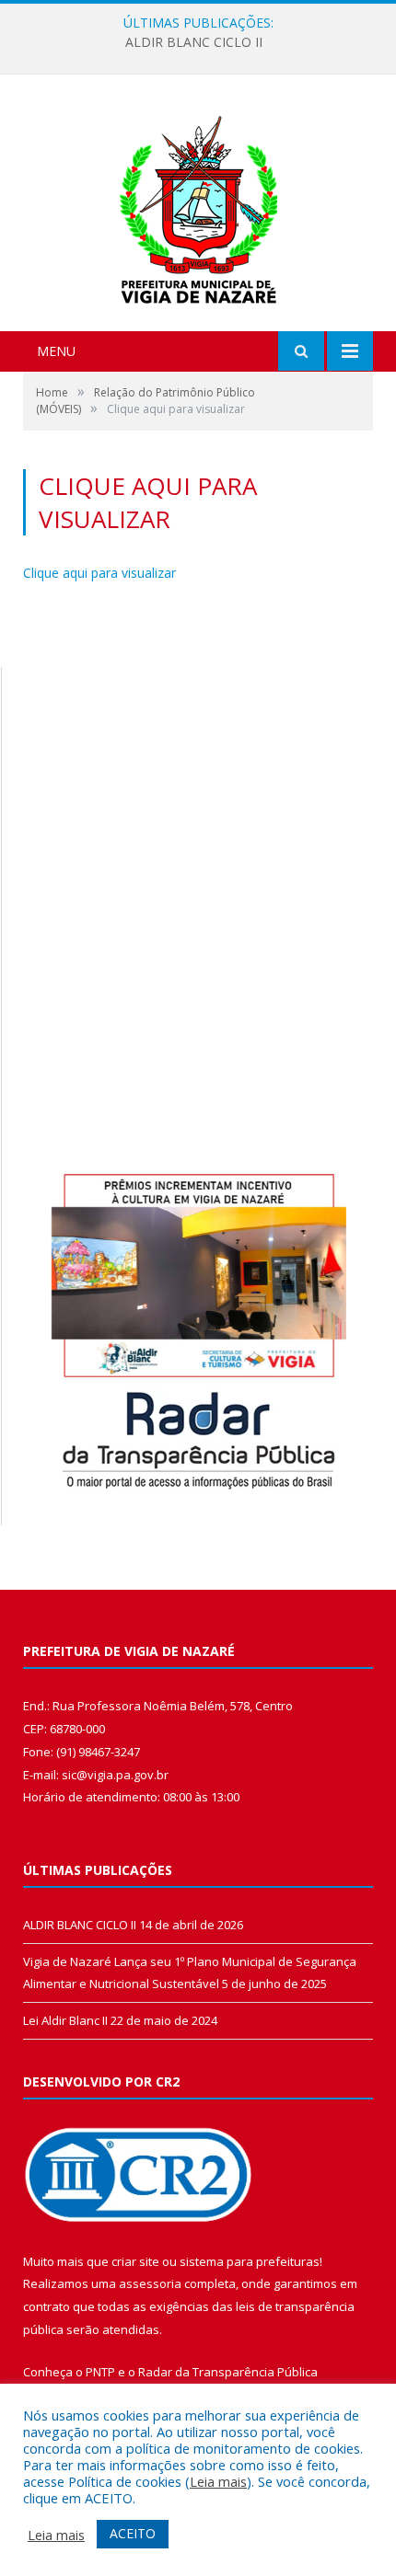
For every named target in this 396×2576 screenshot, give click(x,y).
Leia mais (218, 2481)
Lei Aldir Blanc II (65, 2020)
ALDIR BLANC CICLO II (194, 42)
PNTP (100, 2372)
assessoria (150, 2283)
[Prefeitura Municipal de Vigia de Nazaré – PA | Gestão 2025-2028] (198, 205)
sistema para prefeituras (250, 2261)
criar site (135, 2261)
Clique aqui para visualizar (99, 573)
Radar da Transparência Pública (228, 2372)
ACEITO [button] (133, 2533)
